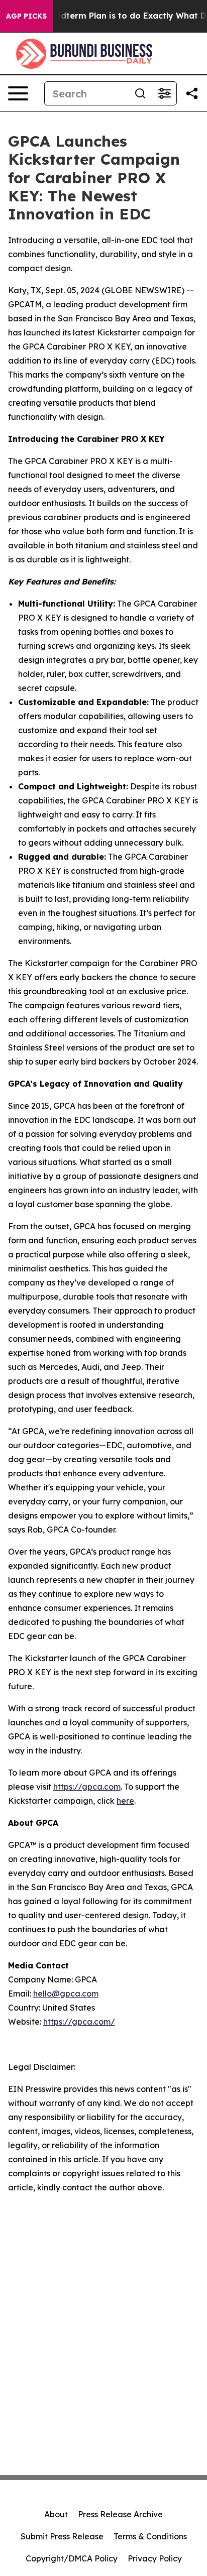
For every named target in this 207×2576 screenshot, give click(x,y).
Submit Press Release (62, 2536)
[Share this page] (192, 93)
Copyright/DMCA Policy (72, 2558)
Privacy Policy (155, 2558)
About (56, 2514)
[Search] (140, 93)
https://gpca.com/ (79, 2022)
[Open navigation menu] (18, 93)
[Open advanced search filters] (164, 93)
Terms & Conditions (150, 2536)
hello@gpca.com (66, 1994)
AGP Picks (26, 16)
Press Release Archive (120, 2514)
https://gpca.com (87, 1787)
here (125, 1801)
